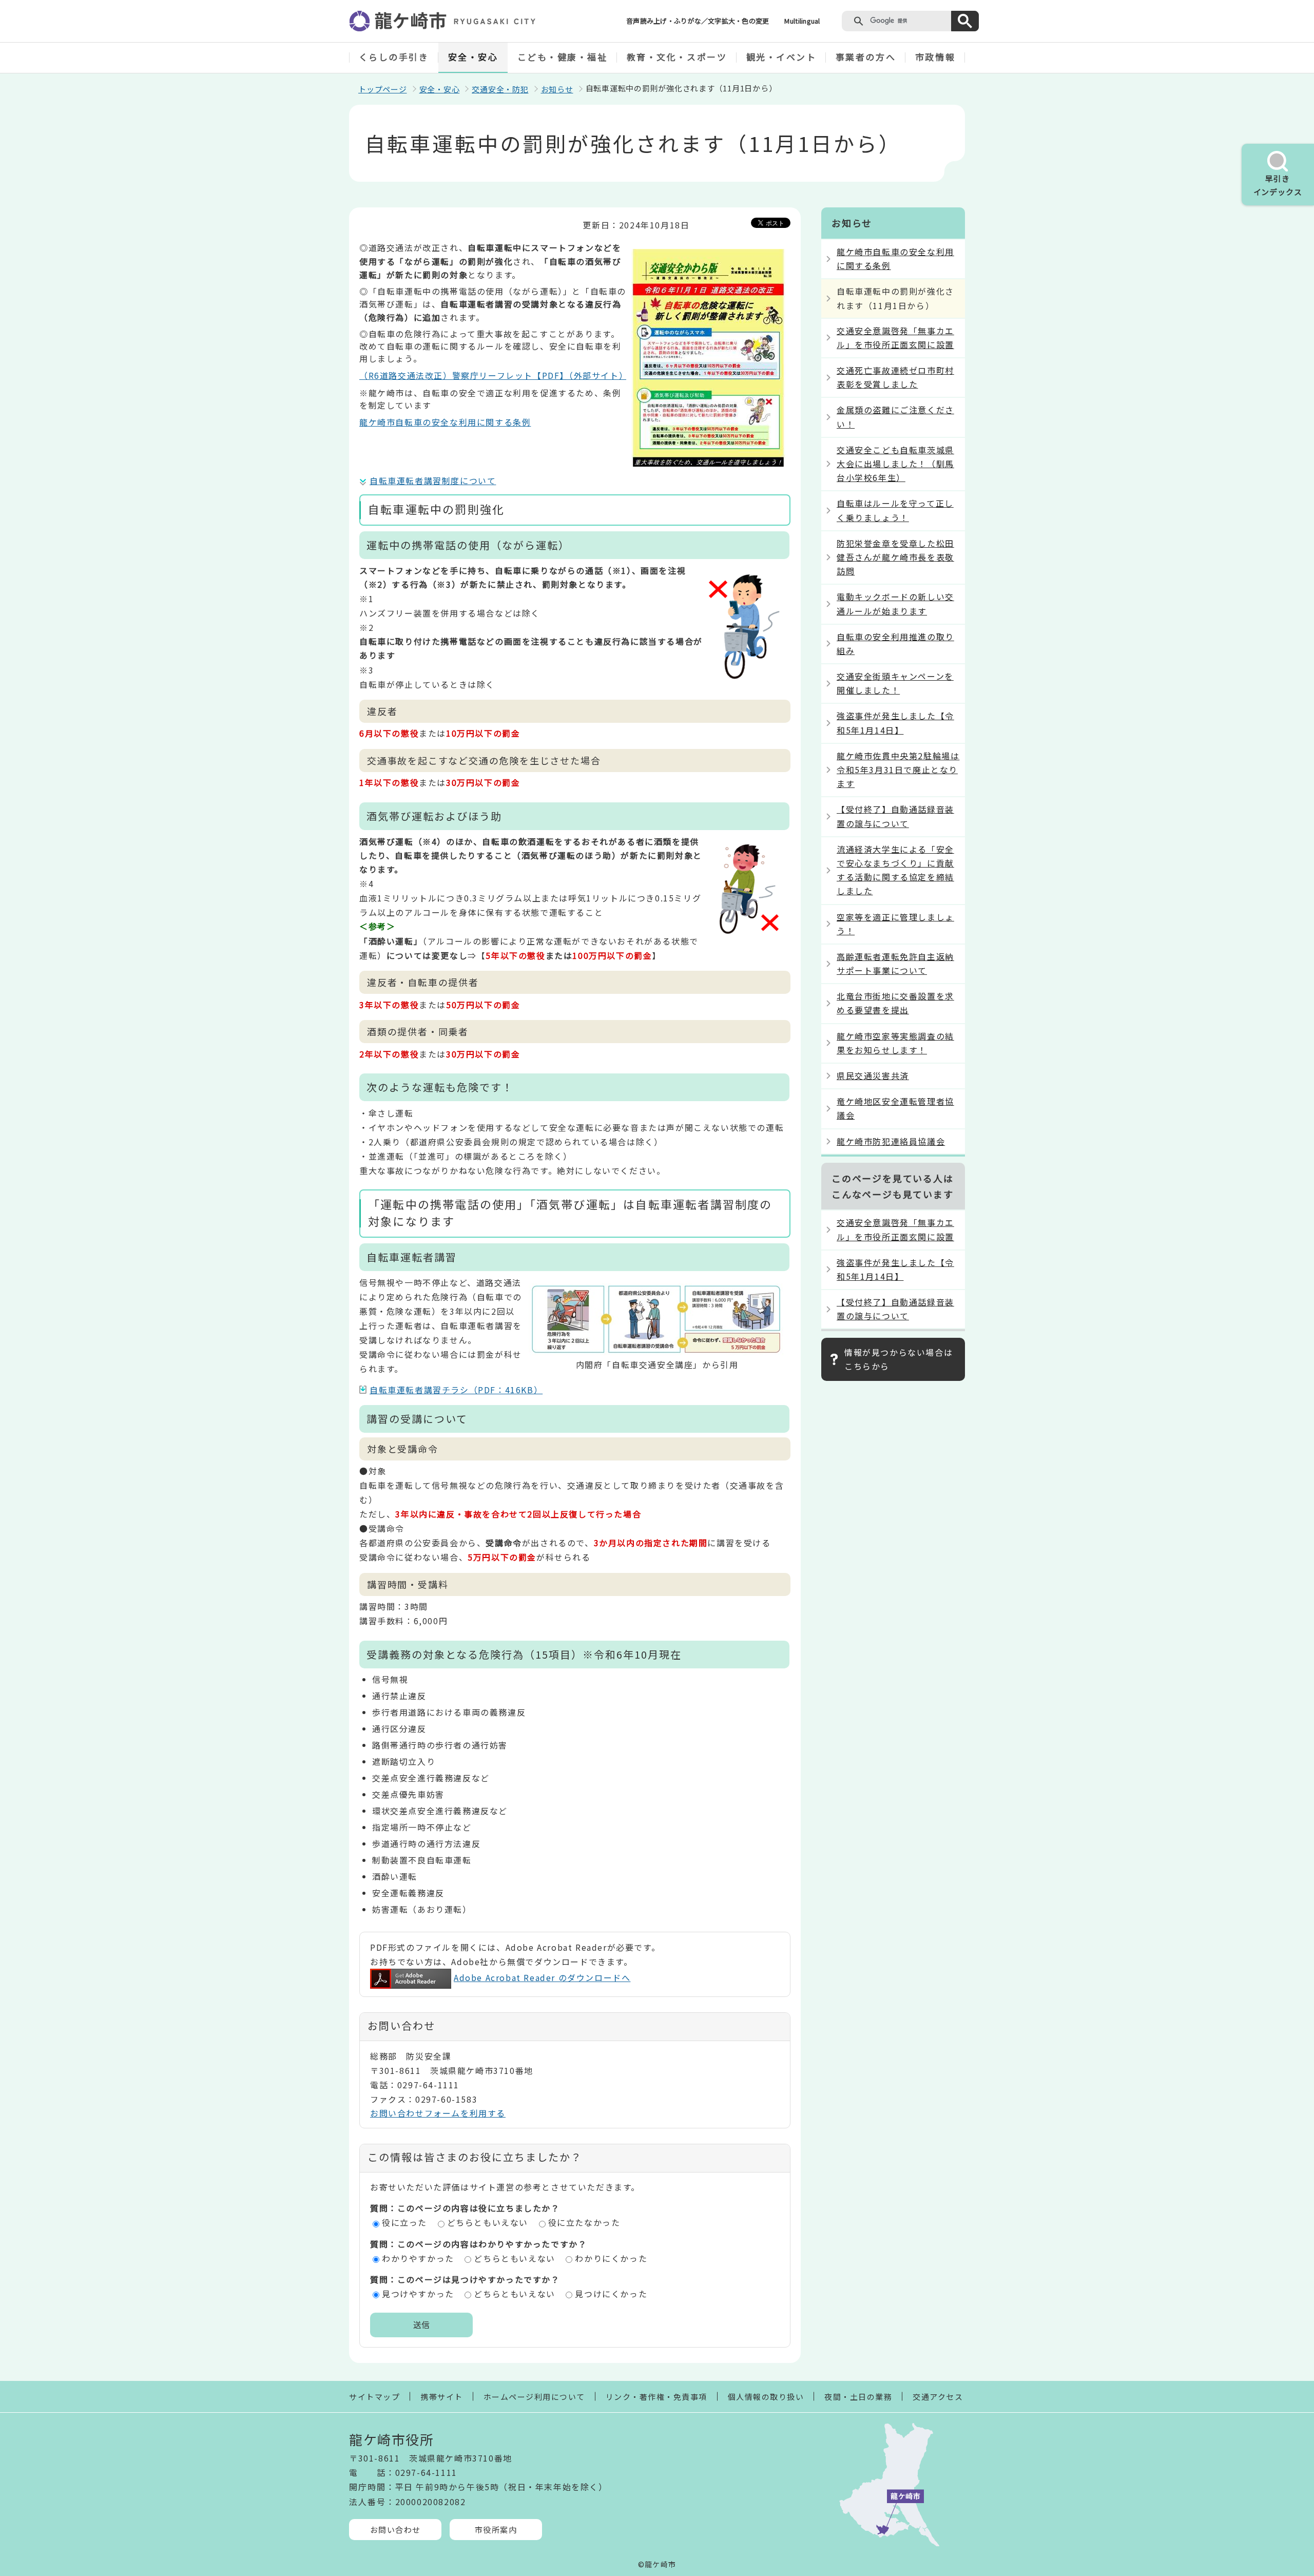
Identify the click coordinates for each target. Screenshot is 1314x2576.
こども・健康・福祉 (563, 57)
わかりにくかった (611, 2258)
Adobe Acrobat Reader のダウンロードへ (542, 1977)
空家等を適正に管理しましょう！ (895, 924)
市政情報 (935, 57)
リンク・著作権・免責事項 (656, 2397)
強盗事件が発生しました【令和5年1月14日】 (895, 723)
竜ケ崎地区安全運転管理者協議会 (895, 1108)
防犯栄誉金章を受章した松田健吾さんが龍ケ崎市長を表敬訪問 (895, 557)
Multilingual (802, 21)
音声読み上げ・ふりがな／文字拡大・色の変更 (698, 21)
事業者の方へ (866, 57)
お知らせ (557, 89)
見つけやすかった (418, 2294)
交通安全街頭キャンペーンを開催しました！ (895, 683)
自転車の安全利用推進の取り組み (895, 643)
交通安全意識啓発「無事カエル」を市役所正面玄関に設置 (895, 338)
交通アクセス (938, 2397)
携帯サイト (442, 2397)
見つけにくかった (611, 2294)
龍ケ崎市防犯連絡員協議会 (891, 1141)
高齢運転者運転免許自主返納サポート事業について (895, 963)
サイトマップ (374, 2397)
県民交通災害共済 (873, 1075)
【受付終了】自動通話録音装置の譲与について (895, 816)
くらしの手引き (394, 57)
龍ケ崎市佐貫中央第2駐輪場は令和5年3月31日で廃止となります (898, 770)
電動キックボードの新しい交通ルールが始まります (895, 603)
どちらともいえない (488, 2222)
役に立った (404, 2222)
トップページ (383, 89)
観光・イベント (781, 57)
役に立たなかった (584, 2222)
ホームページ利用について (534, 2397)
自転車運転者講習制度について (433, 480)
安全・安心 (473, 57)
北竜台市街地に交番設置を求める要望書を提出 (895, 1003)
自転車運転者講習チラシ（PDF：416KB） (456, 1390)
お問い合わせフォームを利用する (438, 2113)
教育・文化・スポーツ (677, 57)
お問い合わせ (395, 2530)
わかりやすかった (418, 2258)
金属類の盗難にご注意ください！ (895, 417)
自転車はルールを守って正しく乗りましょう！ (895, 510)
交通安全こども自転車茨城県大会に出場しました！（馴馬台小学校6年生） (895, 464)
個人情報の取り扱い (766, 2397)
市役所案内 (496, 2530)
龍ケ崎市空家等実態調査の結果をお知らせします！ (895, 1043)
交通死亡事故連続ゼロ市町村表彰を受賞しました (895, 377)
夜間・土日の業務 (858, 2397)
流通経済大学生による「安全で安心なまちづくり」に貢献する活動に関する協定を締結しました (895, 870)
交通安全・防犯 (500, 89)
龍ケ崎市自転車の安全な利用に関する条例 (445, 422)
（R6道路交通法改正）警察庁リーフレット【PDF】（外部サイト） (494, 375)
